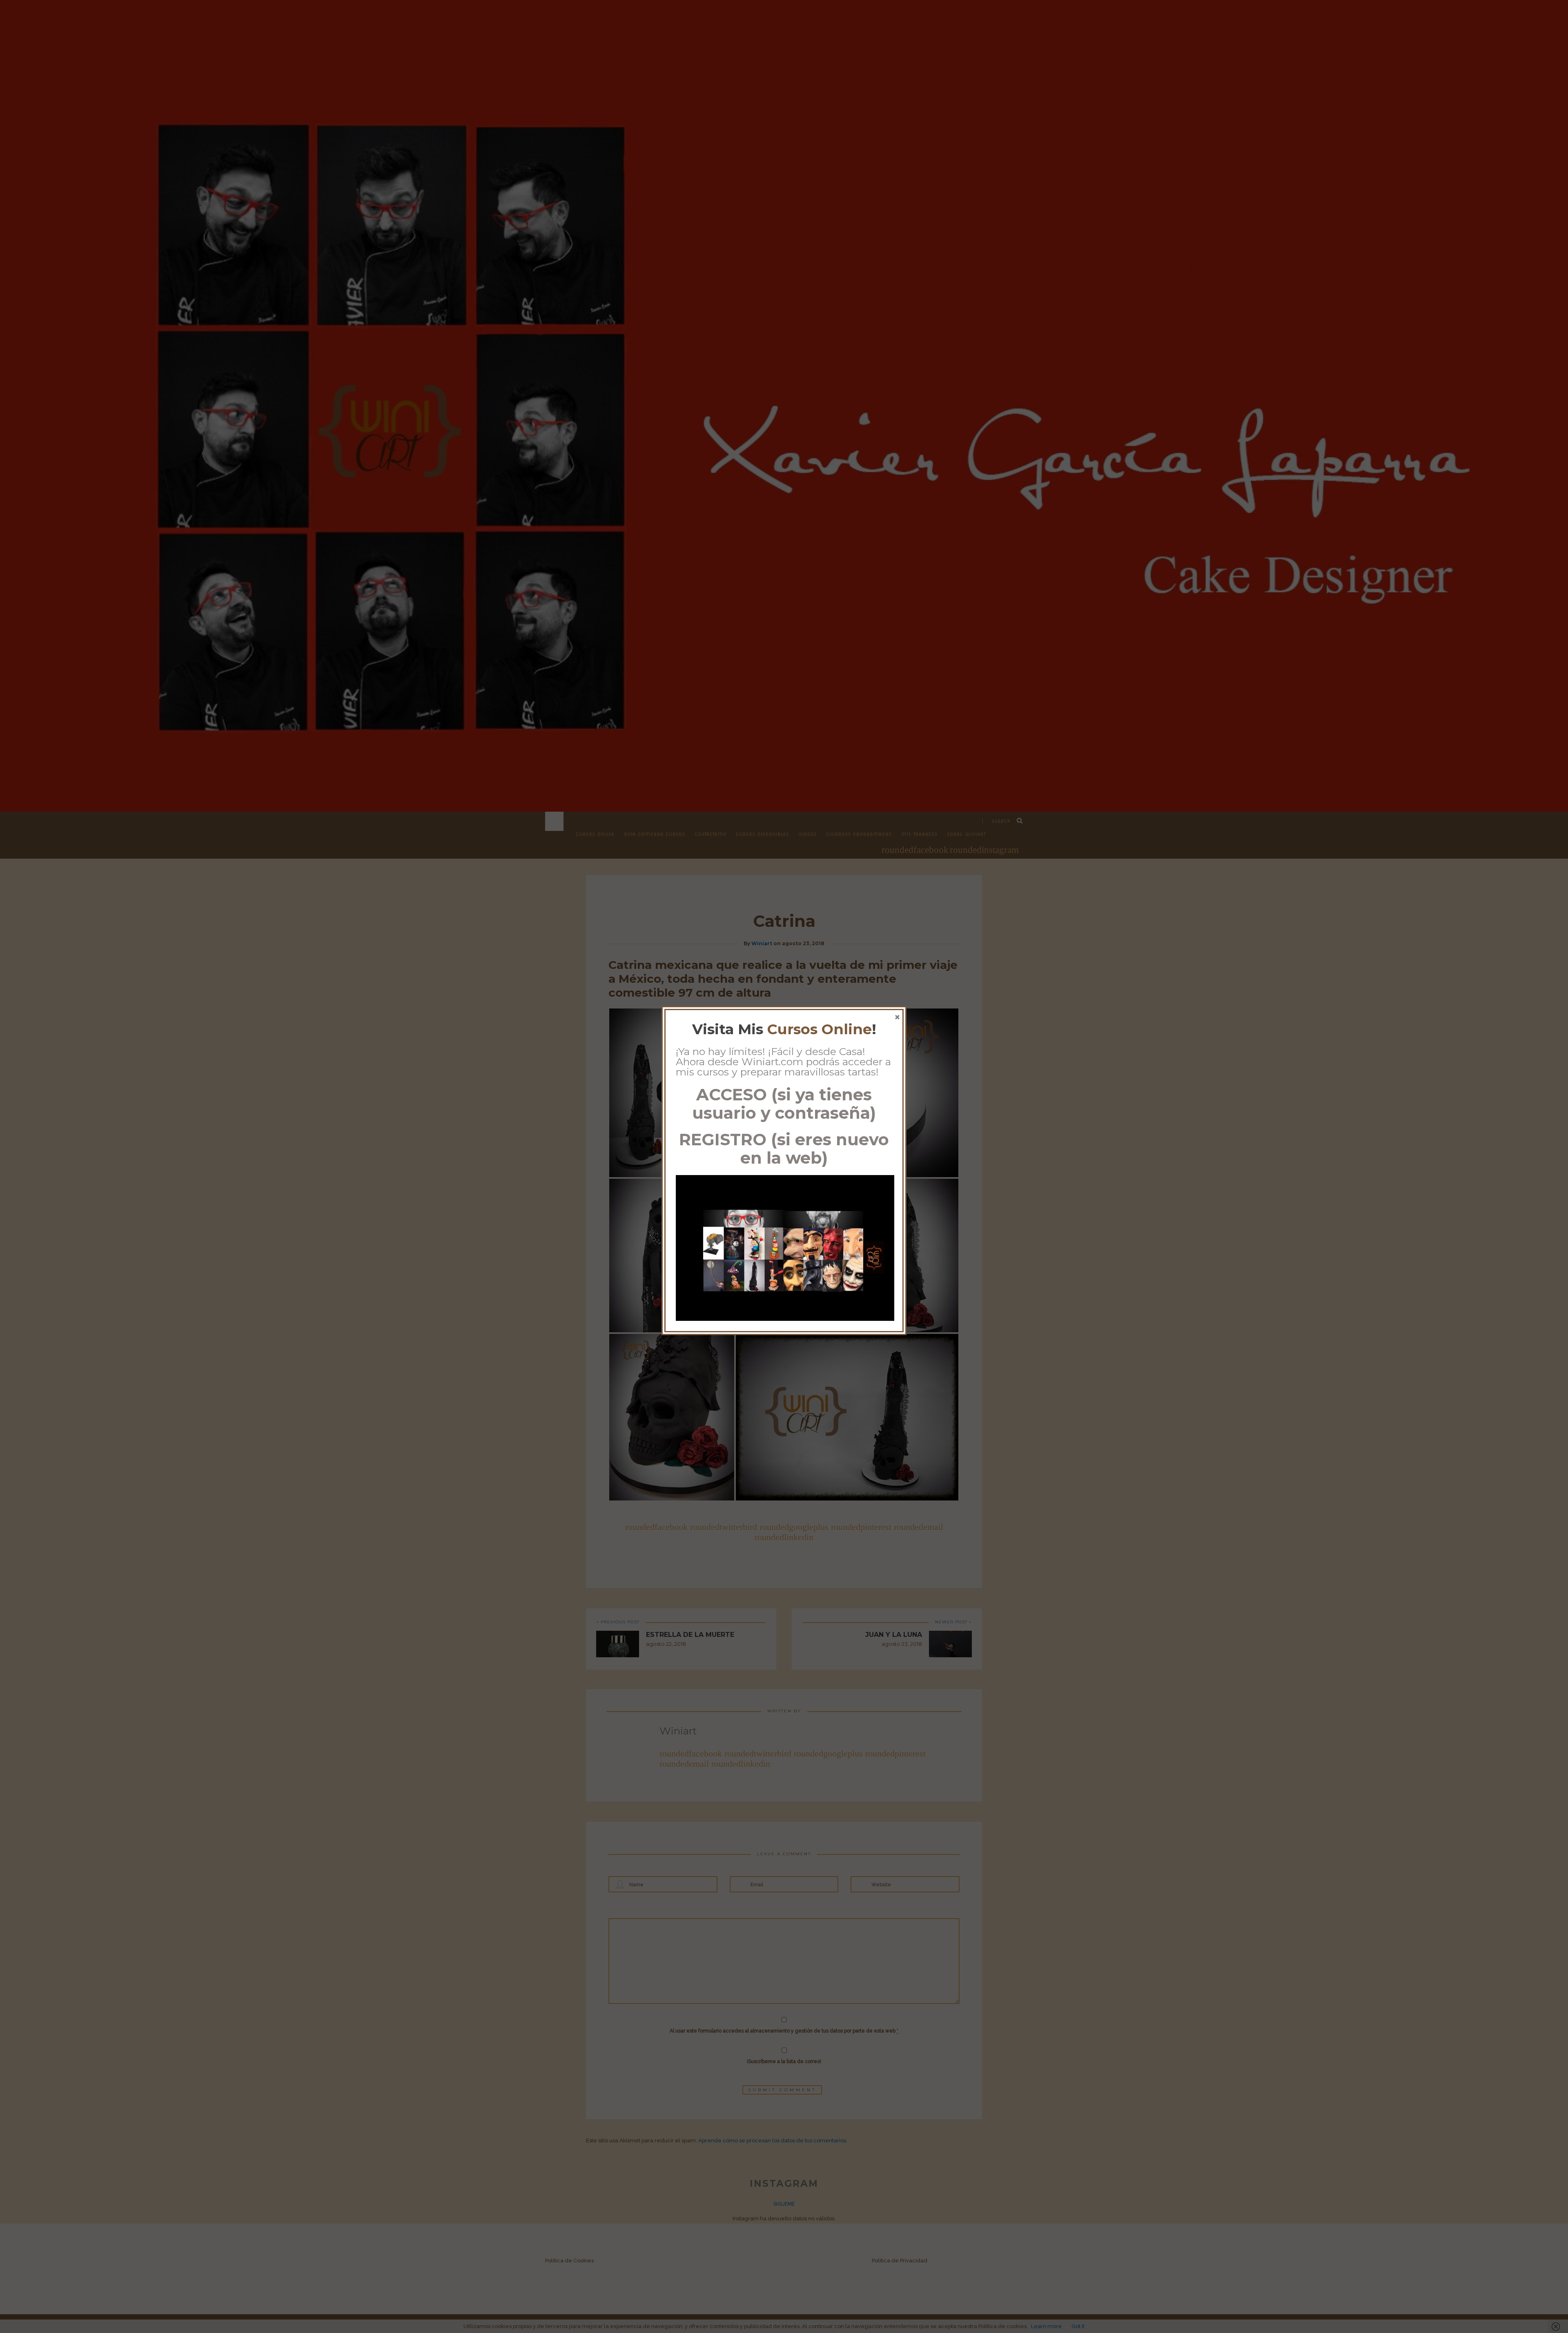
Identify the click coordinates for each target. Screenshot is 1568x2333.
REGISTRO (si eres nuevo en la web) (784, 1149)
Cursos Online (820, 1029)
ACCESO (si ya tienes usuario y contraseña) (784, 1104)
